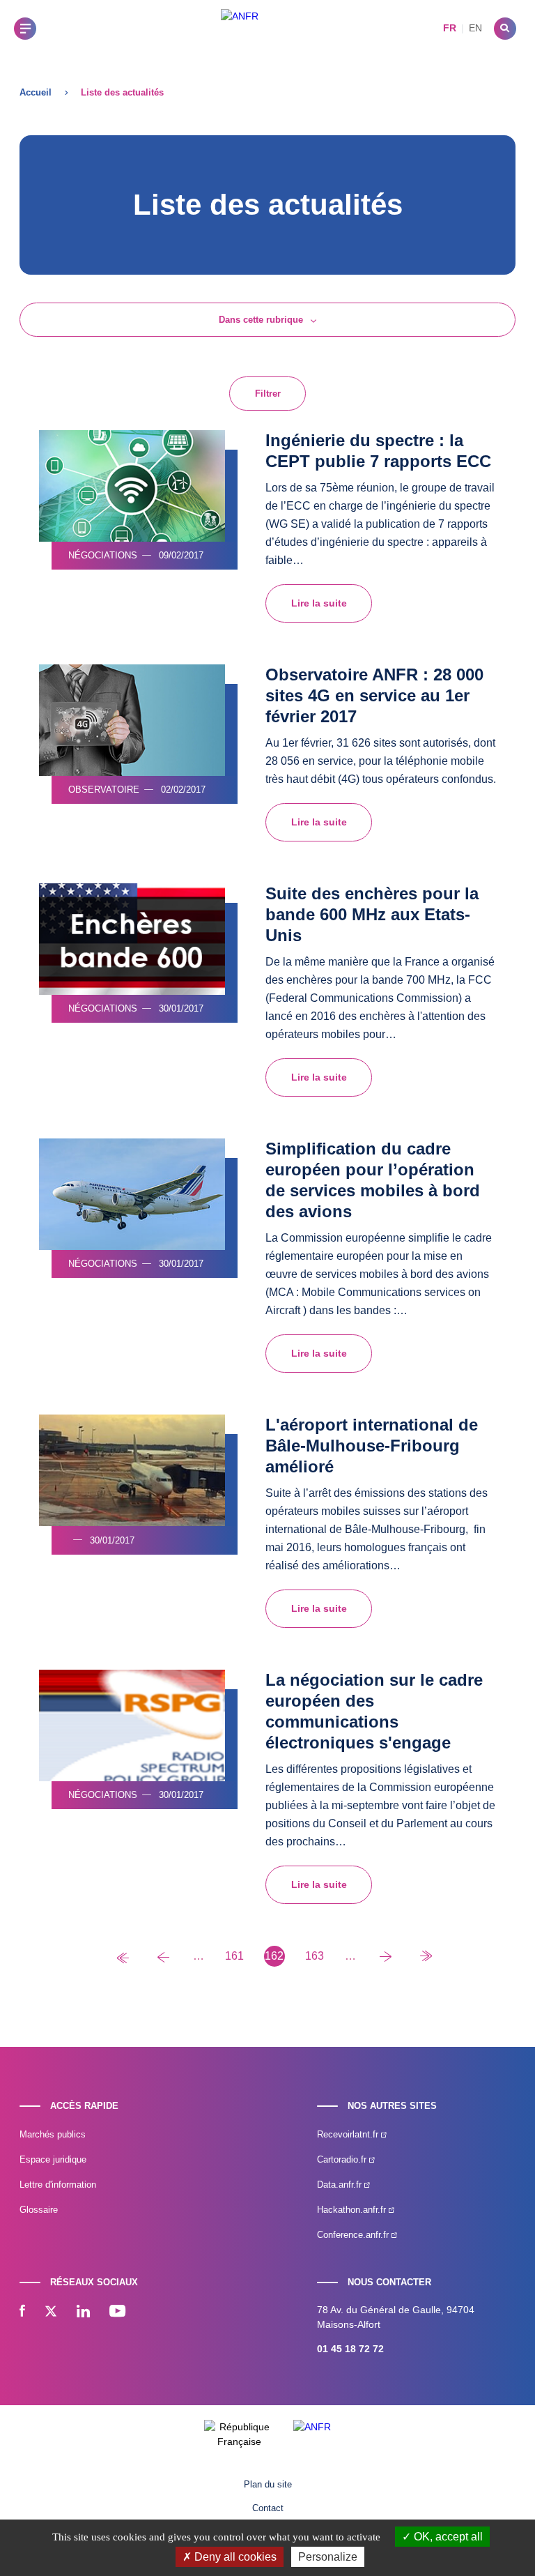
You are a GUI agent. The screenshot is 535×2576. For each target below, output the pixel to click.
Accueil (36, 92)
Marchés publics (53, 2134)
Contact (268, 2508)
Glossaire (39, 2210)
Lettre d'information (58, 2185)
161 (234, 1956)
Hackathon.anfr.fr (353, 2210)
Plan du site (268, 2484)
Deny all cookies (234, 2557)
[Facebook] (22, 2312)
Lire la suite (319, 603)
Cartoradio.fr (343, 2159)
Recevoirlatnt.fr (349, 2134)
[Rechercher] (505, 29)
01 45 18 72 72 (350, 2349)
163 (315, 1956)
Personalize (328, 2557)
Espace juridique (53, 2159)
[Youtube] (117, 2312)
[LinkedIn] (83, 2312)
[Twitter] (51, 2312)
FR (450, 28)
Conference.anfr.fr (354, 2235)
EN (475, 28)
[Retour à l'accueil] (240, 28)
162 (274, 1956)
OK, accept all (447, 2537)
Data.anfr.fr (341, 2185)
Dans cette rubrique (261, 320)
